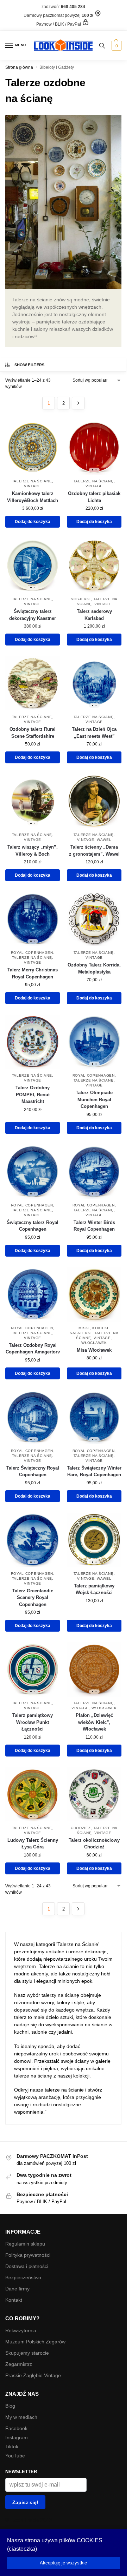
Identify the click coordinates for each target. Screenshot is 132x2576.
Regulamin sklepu (25, 2244)
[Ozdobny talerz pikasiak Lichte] (94, 447)
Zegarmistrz (19, 2364)
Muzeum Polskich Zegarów (35, 2342)
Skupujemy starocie (27, 2353)
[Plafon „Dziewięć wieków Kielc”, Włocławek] (94, 1669)
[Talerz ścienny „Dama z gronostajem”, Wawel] (94, 801)
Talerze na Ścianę (32, 481)
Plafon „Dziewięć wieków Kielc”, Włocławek (94, 1722)
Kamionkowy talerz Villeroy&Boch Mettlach (33, 497)
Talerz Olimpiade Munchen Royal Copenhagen (94, 1099)
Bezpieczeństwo (23, 2277)
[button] (116, 46)
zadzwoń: (63, 7)
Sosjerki (81, 599)
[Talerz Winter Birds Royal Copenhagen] (94, 1172)
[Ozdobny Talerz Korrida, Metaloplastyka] (94, 919)
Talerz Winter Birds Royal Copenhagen (94, 1226)
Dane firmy (17, 2289)
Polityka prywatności (28, 2255)
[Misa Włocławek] (94, 1294)
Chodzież (81, 1828)
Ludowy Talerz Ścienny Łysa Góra (33, 1844)
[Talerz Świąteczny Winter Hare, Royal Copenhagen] (94, 1417)
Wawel (104, 840)
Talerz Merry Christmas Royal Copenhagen (33, 973)
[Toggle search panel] (102, 45)
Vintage (33, 486)
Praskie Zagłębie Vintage (33, 2375)
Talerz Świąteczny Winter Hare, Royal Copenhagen (94, 1471)
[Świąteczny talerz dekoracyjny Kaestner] (33, 565)
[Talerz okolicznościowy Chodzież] (94, 1794)
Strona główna (19, 67)
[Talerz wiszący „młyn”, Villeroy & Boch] (33, 801)
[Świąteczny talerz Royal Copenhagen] (33, 1172)
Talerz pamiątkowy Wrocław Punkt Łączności (33, 1722)
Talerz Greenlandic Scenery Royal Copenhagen (33, 1598)
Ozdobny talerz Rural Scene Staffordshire (33, 733)
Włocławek (94, 1343)
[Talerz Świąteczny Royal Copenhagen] (33, 1417)
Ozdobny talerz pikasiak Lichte (94, 497)
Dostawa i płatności (27, 2266)
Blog (10, 2406)
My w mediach (21, 2417)
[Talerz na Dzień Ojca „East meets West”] (94, 683)
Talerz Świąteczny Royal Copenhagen (33, 1471)
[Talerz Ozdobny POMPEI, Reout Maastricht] (33, 1042)
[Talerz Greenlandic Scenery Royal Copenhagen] (33, 1540)
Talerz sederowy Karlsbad (94, 615)
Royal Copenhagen (32, 953)
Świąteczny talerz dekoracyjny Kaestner (33, 615)
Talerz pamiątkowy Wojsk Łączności (94, 1589)
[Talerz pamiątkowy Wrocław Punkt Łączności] (33, 1669)
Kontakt (14, 2300)
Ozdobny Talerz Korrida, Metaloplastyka (94, 968)
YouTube (15, 2456)
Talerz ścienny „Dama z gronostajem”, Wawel (94, 851)
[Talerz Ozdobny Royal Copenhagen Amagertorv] (33, 1294)
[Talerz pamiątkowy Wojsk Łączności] (94, 1540)
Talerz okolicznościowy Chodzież (94, 1844)
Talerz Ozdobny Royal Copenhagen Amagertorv (33, 1349)
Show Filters (30, 365)
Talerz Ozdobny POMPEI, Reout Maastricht (33, 1095)
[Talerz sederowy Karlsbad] (94, 565)
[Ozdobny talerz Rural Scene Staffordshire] (33, 683)
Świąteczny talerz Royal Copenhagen (33, 1226)
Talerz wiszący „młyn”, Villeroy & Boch (33, 851)
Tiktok (12, 2447)
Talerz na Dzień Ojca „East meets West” (94, 733)
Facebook (16, 2428)
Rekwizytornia (21, 2330)
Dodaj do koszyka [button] (33, 522)
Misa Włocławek (94, 1350)
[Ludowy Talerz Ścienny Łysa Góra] (33, 1794)
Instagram (17, 2437)
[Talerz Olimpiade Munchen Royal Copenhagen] (94, 1042)
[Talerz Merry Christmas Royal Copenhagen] (33, 919)
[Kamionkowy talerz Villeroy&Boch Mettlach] (33, 447)
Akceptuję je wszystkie (63, 2563)
